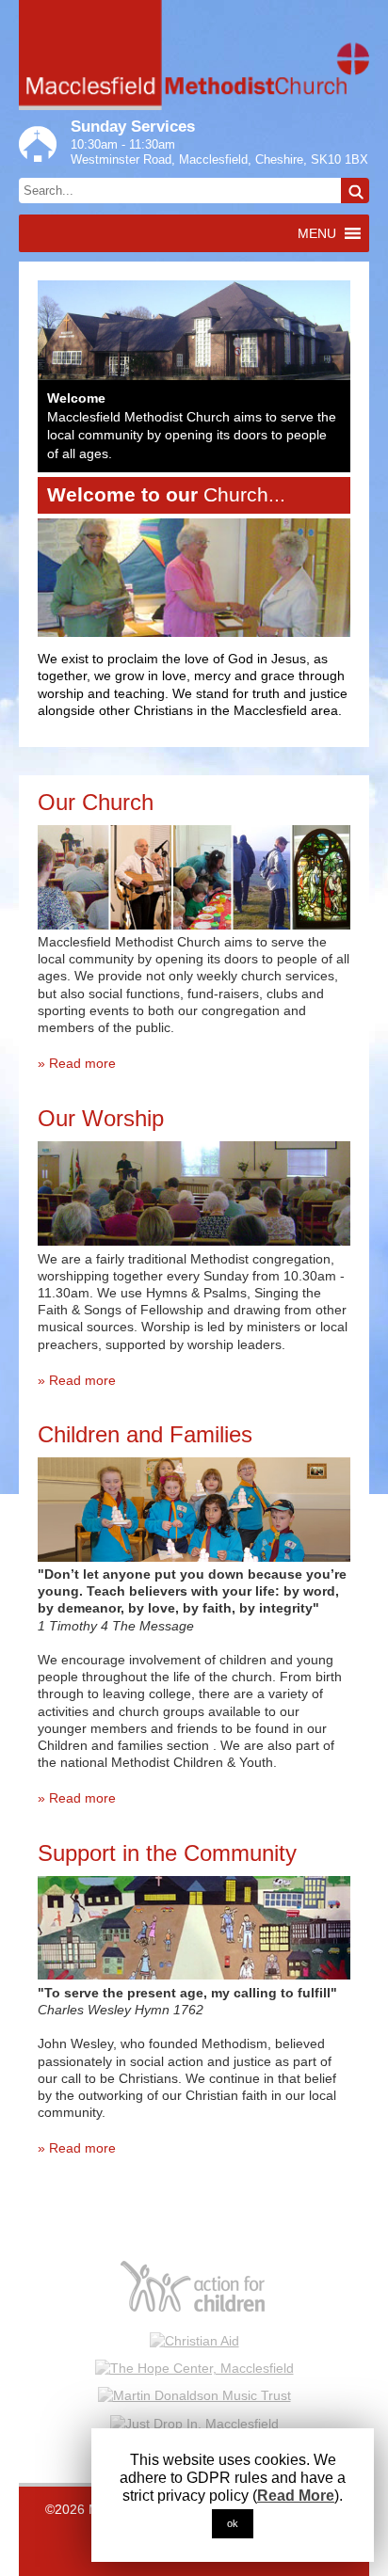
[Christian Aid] (194, 2340)
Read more (82, 1063)
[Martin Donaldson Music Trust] (194, 2394)
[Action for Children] (194, 2287)
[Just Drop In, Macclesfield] (194, 2423)
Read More (296, 2496)
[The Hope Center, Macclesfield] (194, 2367)
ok (233, 2523)
